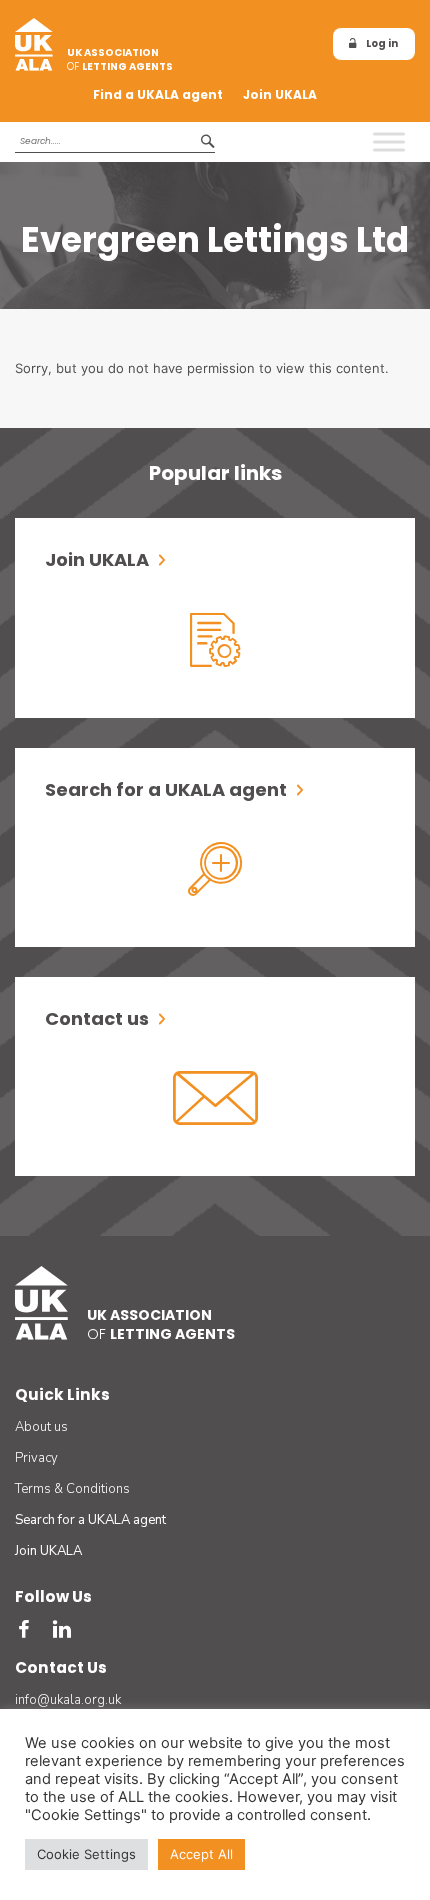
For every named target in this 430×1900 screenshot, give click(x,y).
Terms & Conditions (72, 1489)
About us (41, 1427)
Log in (382, 43)
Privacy (36, 1458)
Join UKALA (280, 94)
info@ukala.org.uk (68, 1700)
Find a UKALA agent (158, 94)
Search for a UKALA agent (90, 1520)
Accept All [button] (201, 1854)
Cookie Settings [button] (86, 1854)
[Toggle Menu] (389, 141)
